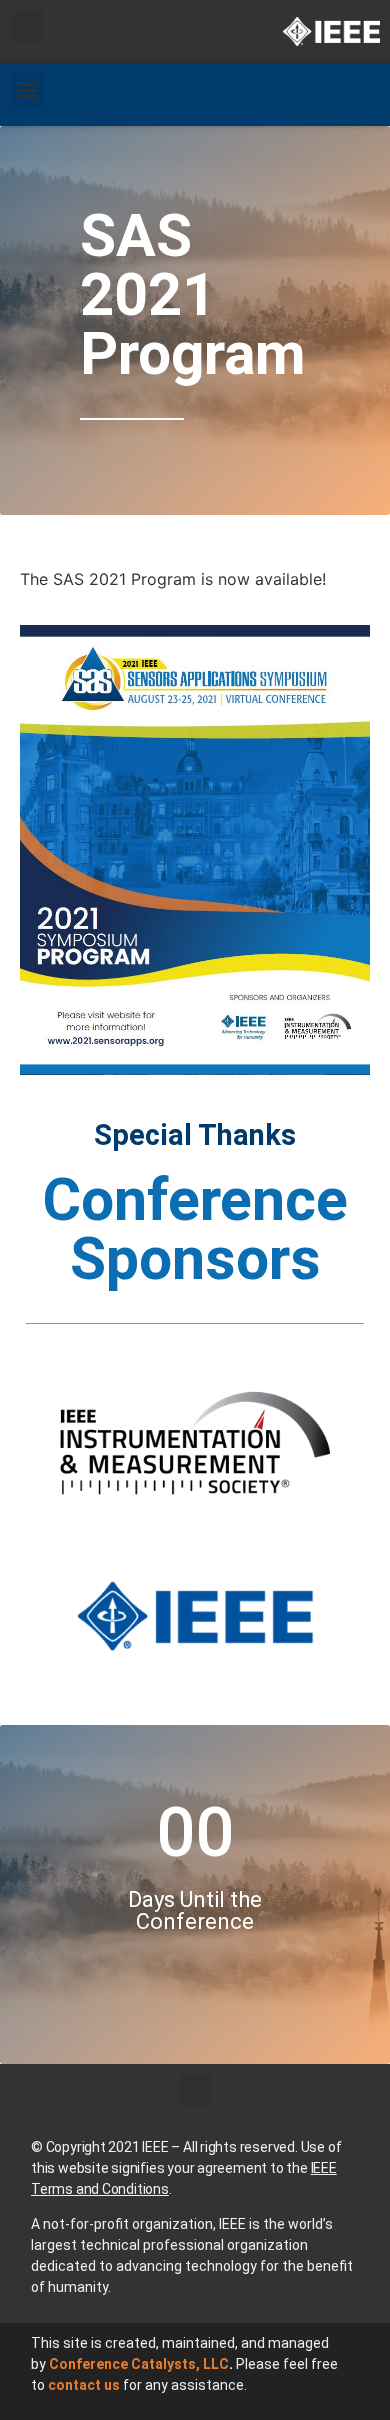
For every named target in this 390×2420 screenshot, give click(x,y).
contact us (84, 2385)
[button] (26, 26)
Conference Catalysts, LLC (139, 2364)
